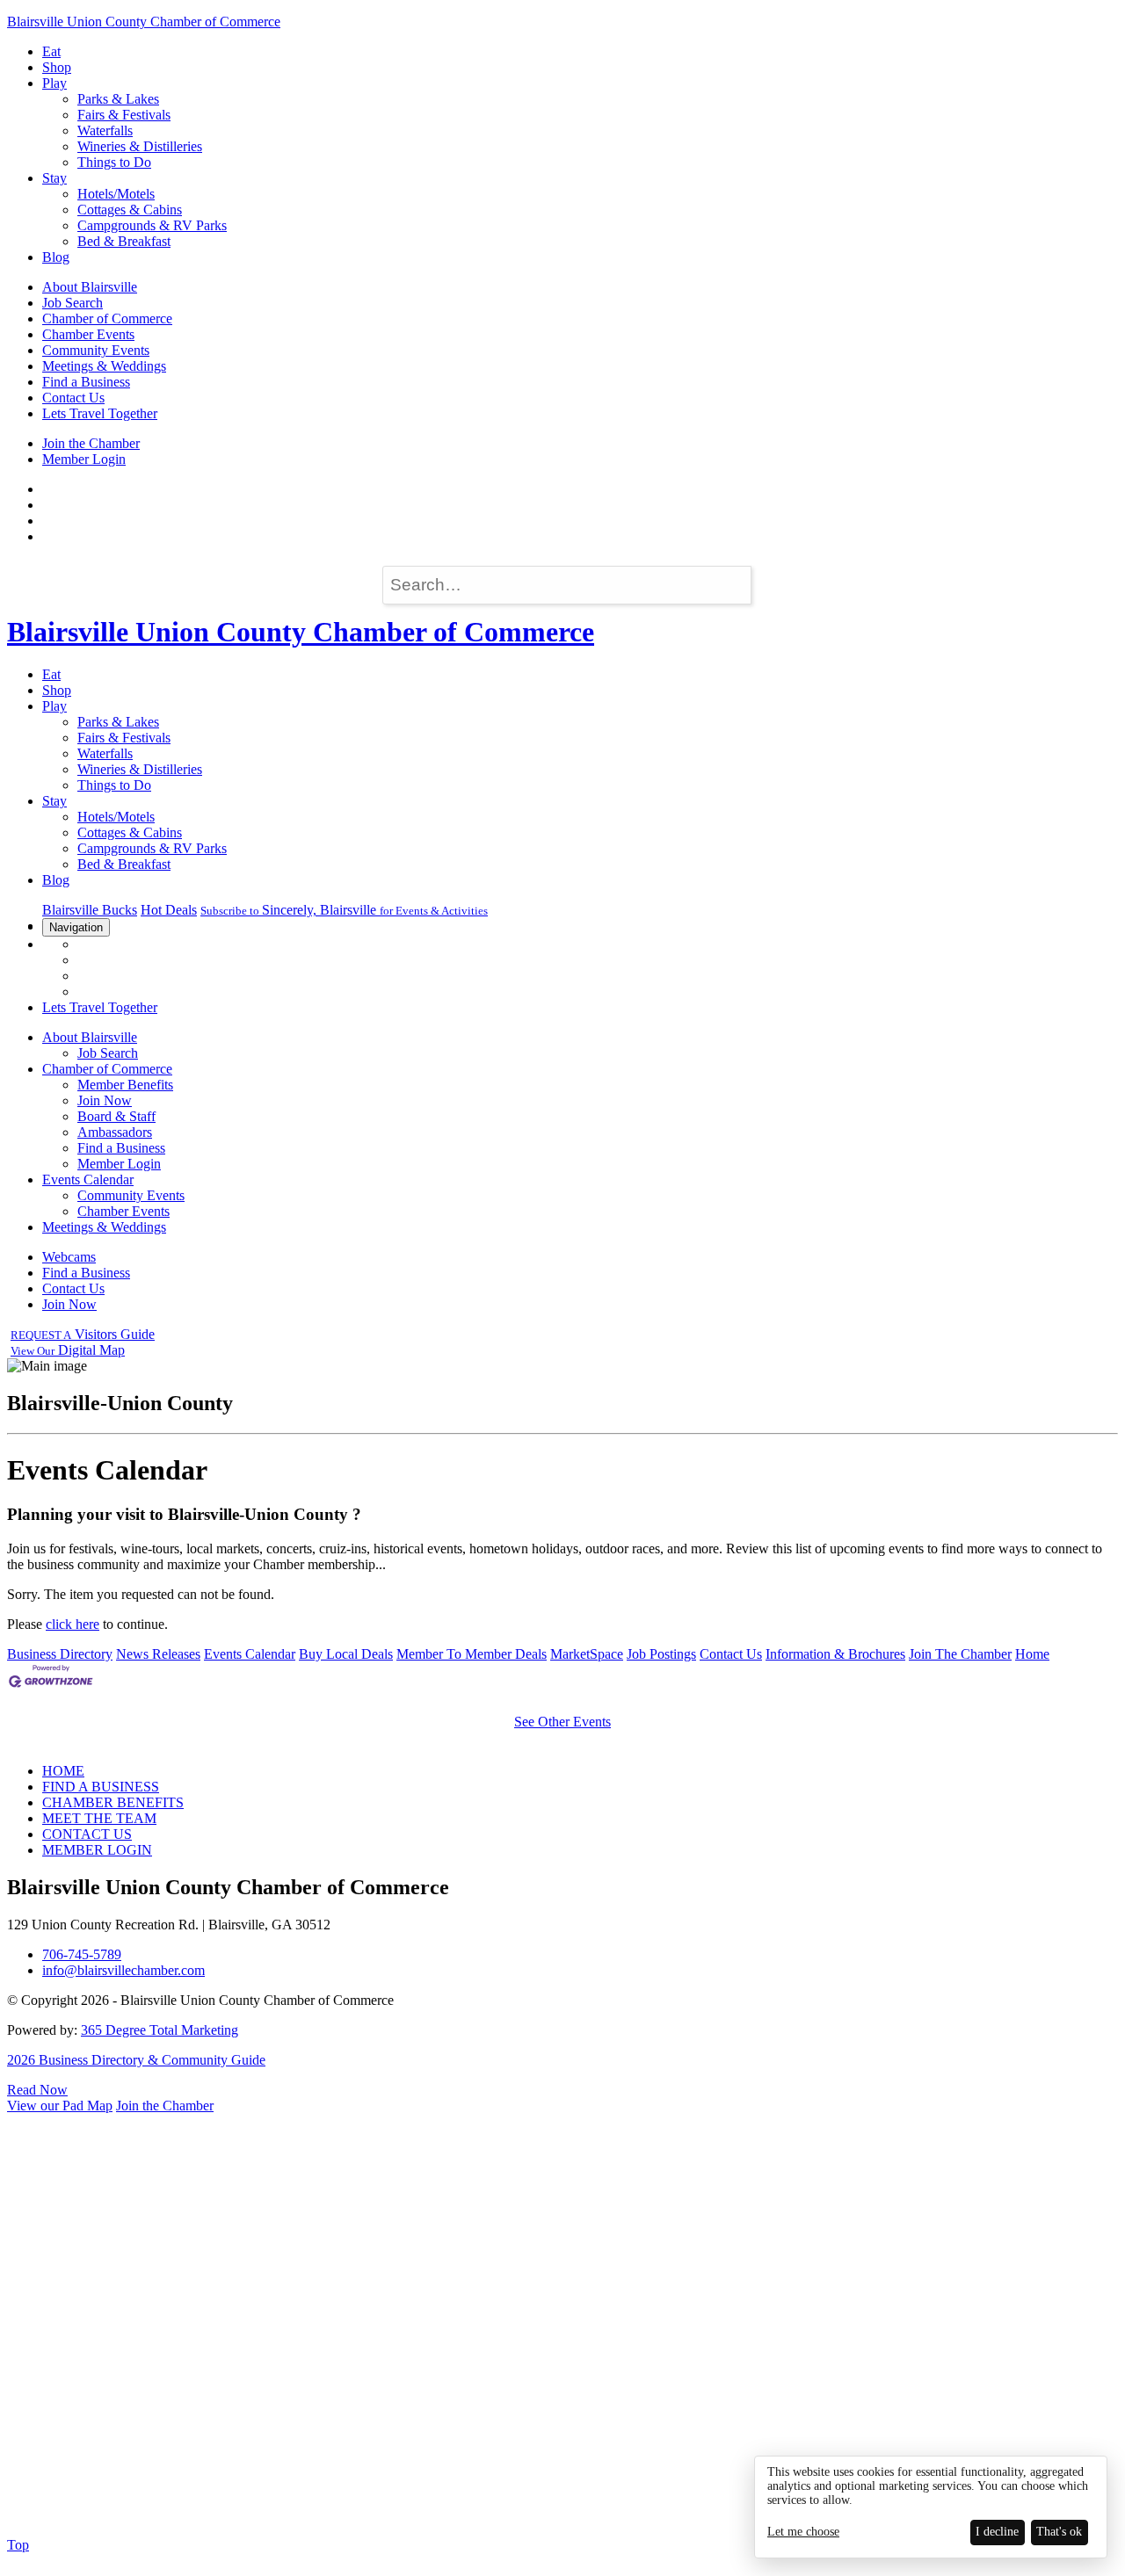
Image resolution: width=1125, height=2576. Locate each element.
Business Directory (60, 1654)
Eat (51, 51)
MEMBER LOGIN (97, 1850)
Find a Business (86, 382)
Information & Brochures (835, 1654)
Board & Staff (116, 1116)
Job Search (73, 303)
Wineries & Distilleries (140, 146)
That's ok (1059, 2532)
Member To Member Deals (472, 1654)
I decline (997, 2532)
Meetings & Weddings (104, 366)
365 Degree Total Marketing (160, 2030)
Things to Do (114, 162)
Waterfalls (105, 130)
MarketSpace (587, 1654)
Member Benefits (125, 1085)
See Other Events (562, 1722)
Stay (54, 178)
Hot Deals (169, 910)
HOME (63, 1771)
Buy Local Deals (346, 1654)
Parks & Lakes (118, 99)
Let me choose (803, 2532)
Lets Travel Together (100, 413)
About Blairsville (90, 287)
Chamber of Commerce (107, 318)
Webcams (69, 1257)
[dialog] (931, 2507)
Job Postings (661, 1654)
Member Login (84, 459)
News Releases (158, 1654)
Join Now (105, 1100)
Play (54, 83)
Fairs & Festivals (124, 115)
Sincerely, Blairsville (344, 910)
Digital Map (68, 1350)
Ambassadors (115, 1132)
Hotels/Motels (116, 194)
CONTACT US (87, 1834)
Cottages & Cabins (130, 210)
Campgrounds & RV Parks (152, 225)
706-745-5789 (82, 1954)
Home (1032, 1654)
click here (73, 1624)
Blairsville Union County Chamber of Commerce (144, 22)
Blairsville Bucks (90, 910)
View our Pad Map (60, 2106)
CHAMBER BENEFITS (113, 1802)
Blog (56, 257)
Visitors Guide (83, 1334)
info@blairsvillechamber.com (123, 1970)
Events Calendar (88, 1179)
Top (18, 2545)
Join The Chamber (960, 1654)
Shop (57, 67)
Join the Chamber (91, 443)
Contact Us (73, 398)
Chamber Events (88, 334)
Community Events (96, 350)
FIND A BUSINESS (101, 1787)
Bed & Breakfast (124, 241)
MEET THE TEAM (99, 1818)
